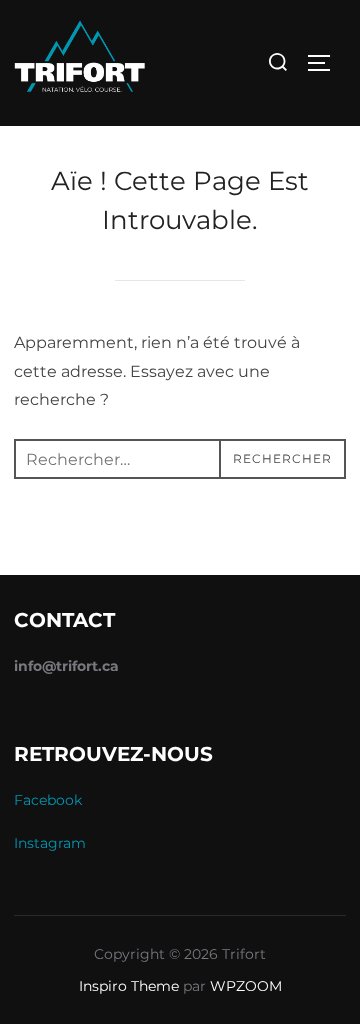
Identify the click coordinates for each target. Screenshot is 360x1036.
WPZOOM (246, 986)
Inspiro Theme (129, 986)
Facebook (48, 800)
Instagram (50, 843)
